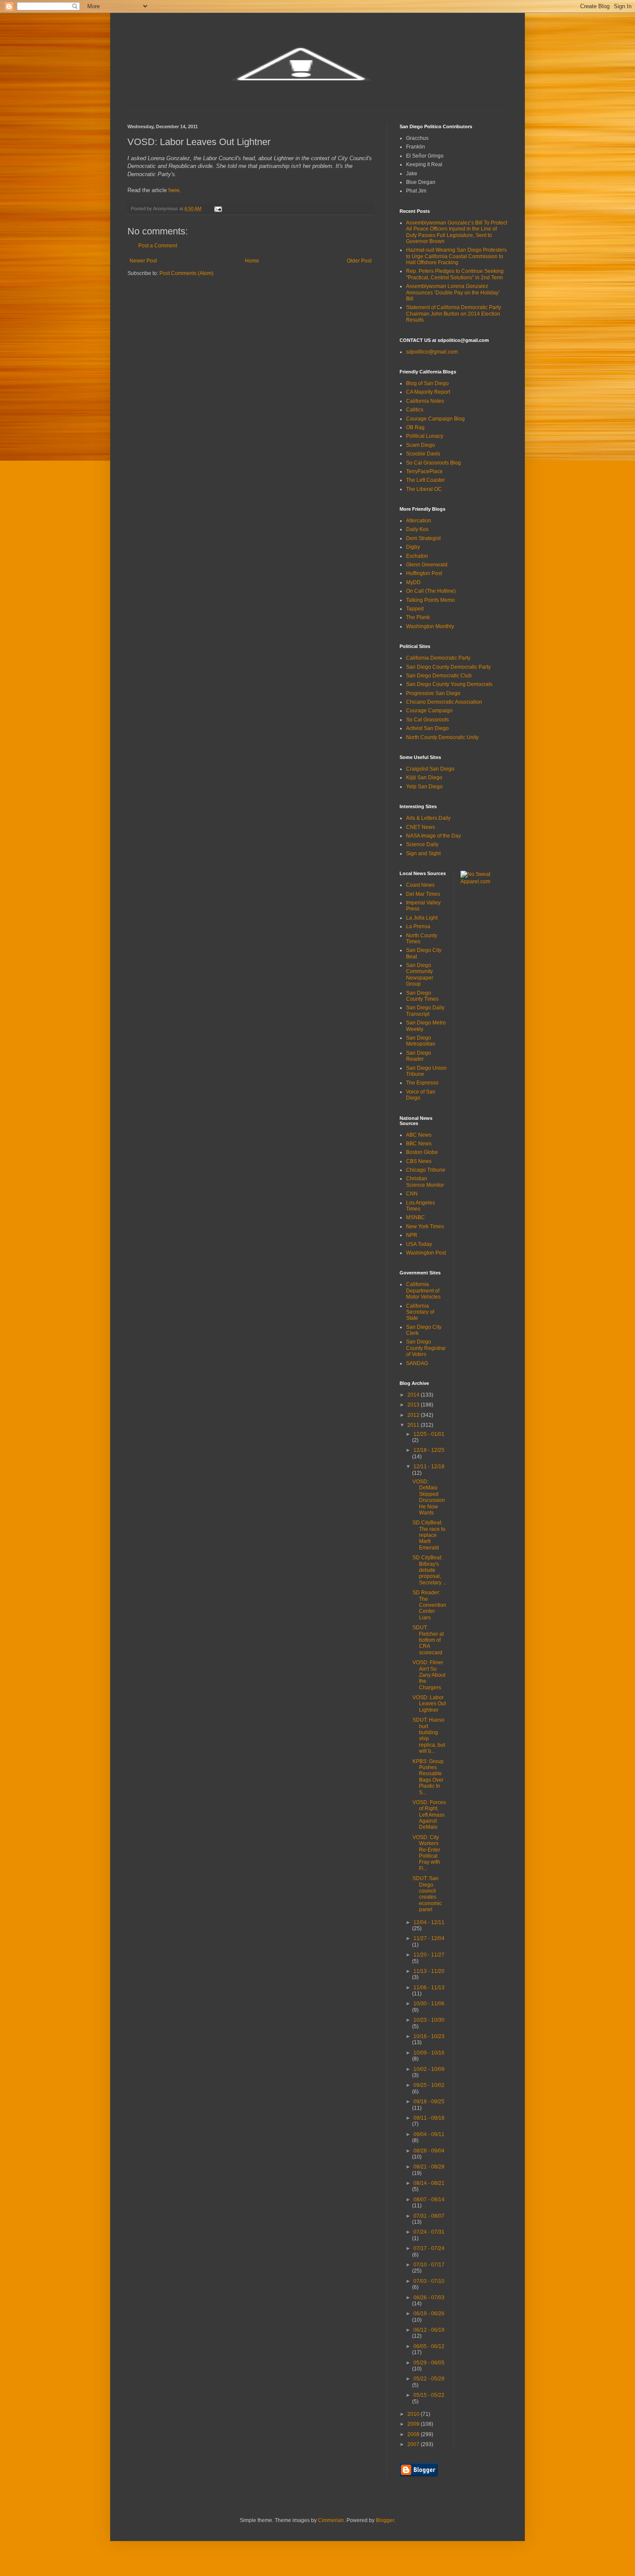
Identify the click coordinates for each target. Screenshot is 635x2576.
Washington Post (426, 1253)
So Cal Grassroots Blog (433, 463)
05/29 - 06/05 (429, 2363)
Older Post (359, 261)
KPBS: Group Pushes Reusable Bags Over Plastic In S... (428, 1777)
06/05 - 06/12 (429, 2346)
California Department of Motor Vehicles (423, 1291)
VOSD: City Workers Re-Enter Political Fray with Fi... (426, 1853)
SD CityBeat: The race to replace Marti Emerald (429, 1535)
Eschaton (417, 556)
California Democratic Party (438, 658)
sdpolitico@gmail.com (432, 352)
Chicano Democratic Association (444, 702)
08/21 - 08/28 (429, 2167)
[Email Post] (218, 209)
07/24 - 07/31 (429, 2232)
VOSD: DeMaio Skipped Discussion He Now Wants (429, 1497)
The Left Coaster (425, 480)
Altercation (419, 521)
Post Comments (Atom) (186, 273)
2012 (414, 1415)
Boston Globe (422, 1152)
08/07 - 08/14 (429, 2200)
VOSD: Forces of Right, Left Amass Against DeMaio (429, 1815)
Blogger (385, 2520)
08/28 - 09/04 (429, 2151)
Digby (413, 547)
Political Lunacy (425, 436)
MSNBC (416, 1217)
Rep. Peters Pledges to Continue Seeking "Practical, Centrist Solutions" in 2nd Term (455, 274)
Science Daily (422, 844)
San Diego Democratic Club (439, 676)
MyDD (413, 582)
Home (252, 261)
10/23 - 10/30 (429, 2020)
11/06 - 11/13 (429, 1988)
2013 (414, 1405)
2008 (414, 2434)
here (174, 190)
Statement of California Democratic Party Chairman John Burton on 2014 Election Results (454, 314)
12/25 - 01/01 (429, 1434)
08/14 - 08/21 (429, 2183)
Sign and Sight (423, 853)
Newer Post (143, 261)
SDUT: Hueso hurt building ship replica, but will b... (429, 1735)
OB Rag (415, 427)
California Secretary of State (420, 1312)
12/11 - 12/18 (429, 1467)
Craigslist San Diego (430, 769)
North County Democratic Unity (442, 737)
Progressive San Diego (433, 693)
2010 (414, 2414)
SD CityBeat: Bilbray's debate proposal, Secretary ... (430, 1570)
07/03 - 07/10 (429, 2281)
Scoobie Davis (423, 454)
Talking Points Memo (430, 600)
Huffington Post (424, 573)
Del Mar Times (423, 894)
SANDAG (417, 1363)
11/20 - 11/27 (429, 1955)
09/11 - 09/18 (429, 2118)
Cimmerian (331, 2520)
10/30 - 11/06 (429, 2004)
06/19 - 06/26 (429, 2314)
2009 (414, 2424)
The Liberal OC (424, 489)
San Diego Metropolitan (421, 1041)
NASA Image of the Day (433, 836)
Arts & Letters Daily (428, 818)
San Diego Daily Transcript (425, 1011)
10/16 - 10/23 (429, 2036)
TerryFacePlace (424, 471)
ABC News (419, 1135)
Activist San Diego (427, 728)
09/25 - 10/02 (429, 2085)
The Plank (418, 617)
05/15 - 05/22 (429, 2395)
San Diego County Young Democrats (449, 684)
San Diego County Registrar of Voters (426, 1348)
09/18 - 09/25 (429, 2102)
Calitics (415, 410)
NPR (412, 1235)
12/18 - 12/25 (429, 1450)
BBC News (419, 1144)
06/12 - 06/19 (429, 2330)
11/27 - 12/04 (429, 1938)
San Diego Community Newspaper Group (420, 975)
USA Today (419, 1244)
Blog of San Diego (427, 383)
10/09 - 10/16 (429, 2053)
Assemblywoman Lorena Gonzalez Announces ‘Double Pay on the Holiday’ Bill (453, 292)
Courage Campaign (429, 711)
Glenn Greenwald (427, 565)
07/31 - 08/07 (429, 2216)
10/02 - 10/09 (429, 2069)
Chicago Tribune (426, 1170)
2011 (414, 1425)
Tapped (415, 609)
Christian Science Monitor (425, 1182)
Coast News (420, 885)
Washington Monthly (430, 626)
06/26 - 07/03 (429, 2298)
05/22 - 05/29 (429, 2379)
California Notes (425, 401)
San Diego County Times (422, 996)
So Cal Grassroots (427, 720)
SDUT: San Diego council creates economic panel (427, 1894)
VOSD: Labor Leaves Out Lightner (429, 1704)
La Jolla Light (422, 918)
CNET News (421, 827)
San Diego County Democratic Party (448, 667)
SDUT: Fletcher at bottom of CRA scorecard (428, 1640)
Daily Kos (417, 529)
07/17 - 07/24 (429, 2248)
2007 (414, 2444)
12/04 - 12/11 (429, 1922)
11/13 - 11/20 (429, 1971)
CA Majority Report (428, 392)
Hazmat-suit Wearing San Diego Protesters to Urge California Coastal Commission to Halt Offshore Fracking (456, 256)
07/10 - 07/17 (429, 2265)
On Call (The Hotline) (431, 591)
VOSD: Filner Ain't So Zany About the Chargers (429, 1675)
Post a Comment (158, 246)
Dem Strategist (423, 538)
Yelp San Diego (424, 787)
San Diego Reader (419, 1056)
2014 (414, 1395)
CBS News (419, 1161)
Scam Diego (421, 445)
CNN (412, 1194)
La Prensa (418, 926)
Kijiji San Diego (424, 778)
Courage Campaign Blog (435, 419)
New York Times (425, 1226)
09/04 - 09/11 (429, 2134)
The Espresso (422, 1083)
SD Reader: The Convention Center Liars (429, 1605)
